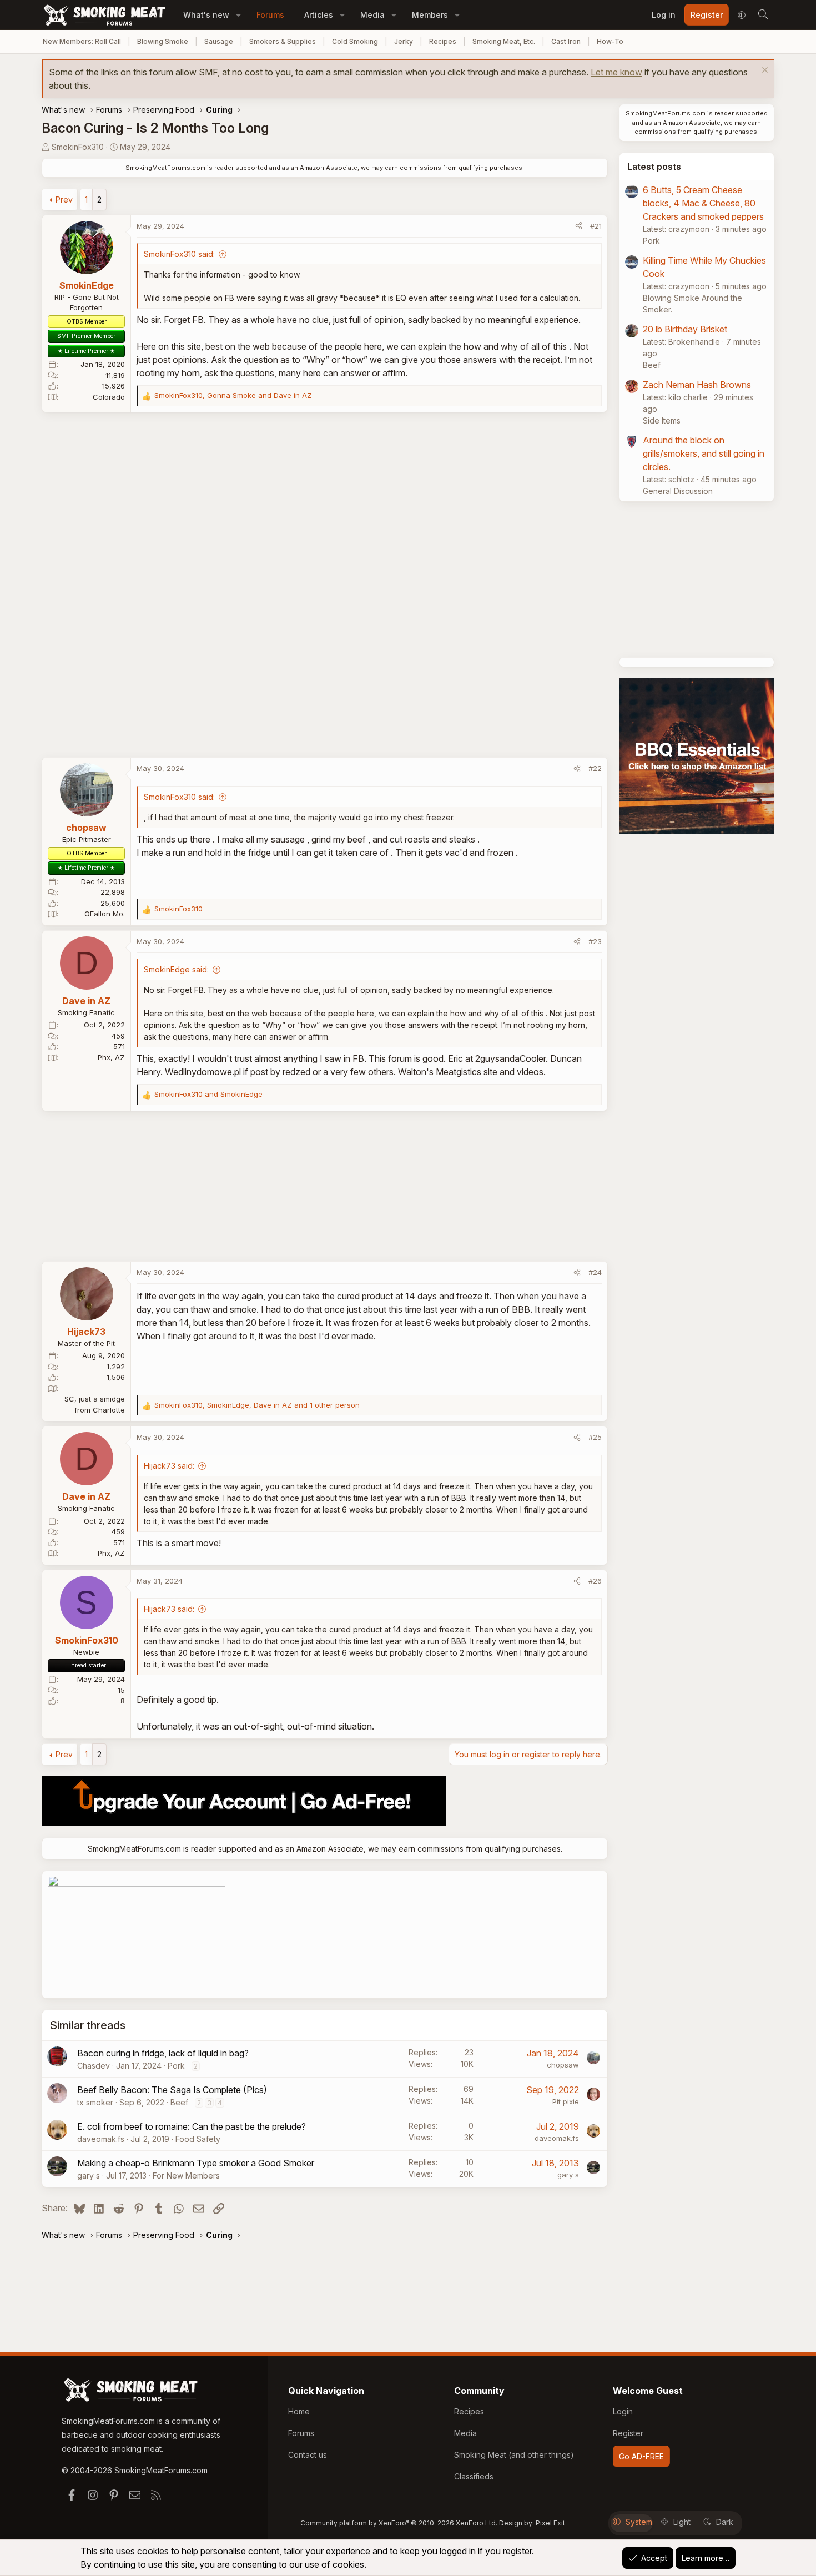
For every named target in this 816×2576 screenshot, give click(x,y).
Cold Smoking (355, 41)
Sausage (219, 41)
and (208, 1094)
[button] (238, 15)
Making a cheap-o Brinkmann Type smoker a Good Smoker (196, 2163)
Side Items (662, 420)
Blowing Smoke (163, 41)
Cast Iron (566, 41)
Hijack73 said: (169, 1466)
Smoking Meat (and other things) (514, 2455)
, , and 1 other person (257, 1405)
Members (430, 15)
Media (372, 15)
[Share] (579, 226)
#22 (595, 768)
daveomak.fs (101, 2139)
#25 (595, 1437)
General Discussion (678, 491)
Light (682, 2522)
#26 (595, 1581)
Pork (176, 2066)
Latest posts (654, 167)
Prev (64, 200)
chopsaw (563, 2065)
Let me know (616, 72)
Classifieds (474, 2476)
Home (299, 2411)
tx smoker (95, 2102)
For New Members (186, 2176)
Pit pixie (566, 2101)
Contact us (308, 2455)
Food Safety (198, 2139)
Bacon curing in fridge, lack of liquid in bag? (163, 2053)
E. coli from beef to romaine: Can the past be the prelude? (192, 2126)
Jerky (404, 41)
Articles (319, 15)
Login (623, 2411)
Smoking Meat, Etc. (504, 41)
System (639, 2522)
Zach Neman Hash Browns (697, 385)
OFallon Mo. (105, 914)
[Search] (763, 15)
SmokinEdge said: (176, 969)
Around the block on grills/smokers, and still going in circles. (704, 453)
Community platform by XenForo (399, 2523)
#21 (596, 226)
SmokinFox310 (78, 147)
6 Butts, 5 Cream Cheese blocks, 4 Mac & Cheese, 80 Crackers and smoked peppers (703, 203)
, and (233, 395)
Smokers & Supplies (283, 41)
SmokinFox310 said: (179, 254)
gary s (89, 2176)
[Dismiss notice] (764, 71)
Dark (725, 2522)
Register (628, 2433)
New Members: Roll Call (82, 41)
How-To (610, 41)
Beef (179, 2102)
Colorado (109, 397)
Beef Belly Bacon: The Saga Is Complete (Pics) (172, 2090)
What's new (206, 15)
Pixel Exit (550, 2523)
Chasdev (94, 2066)
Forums (270, 15)
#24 (595, 1272)
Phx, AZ (111, 1057)
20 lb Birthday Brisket (685, 329)
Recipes (443, 41)
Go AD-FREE (641, 2456)
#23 (595, 941)
